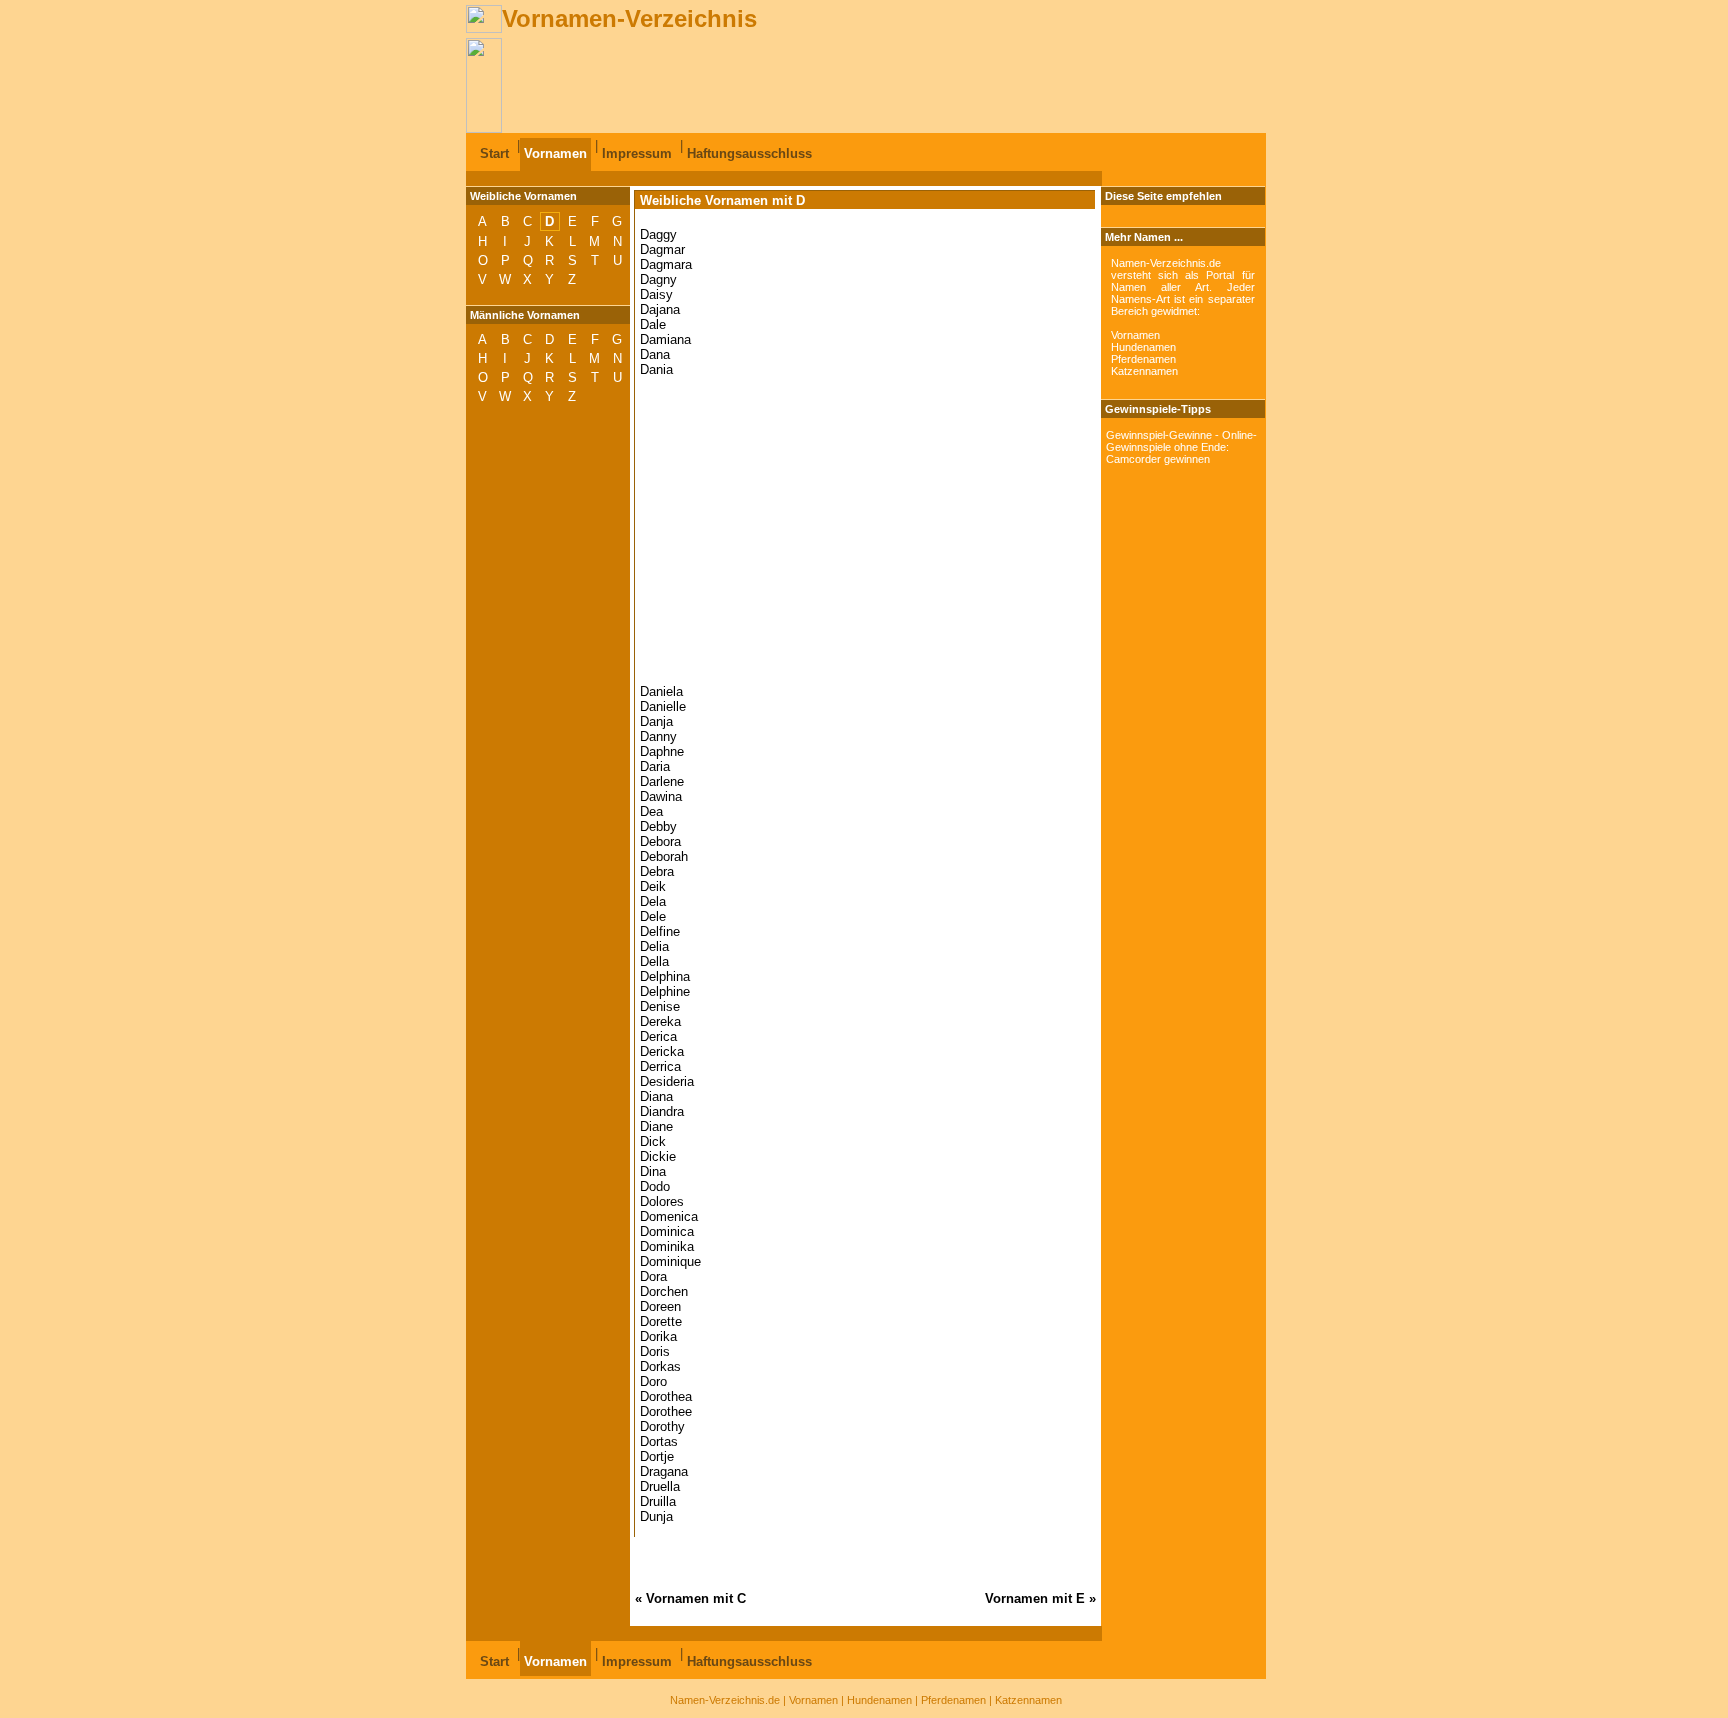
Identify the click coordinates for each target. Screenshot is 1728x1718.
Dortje (657, 1456)
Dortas (659, 1441)
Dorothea (666, 1396)
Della (654, 961)
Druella (660, 1486)
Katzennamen (1144, 371)
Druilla (658, 1501)
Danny (658, 736)
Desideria (667, 1081)
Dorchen (664, 1291)
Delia (654, 946)
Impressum (637, 153)
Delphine (665, 991)
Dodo (655, 1186)
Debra (657, 871)
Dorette (661, 1321)
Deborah (664, 856)
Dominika (667, 1246)
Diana (656, 1096)
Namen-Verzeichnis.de (725, 1700)
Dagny (658, 279)
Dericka (662, 1051)
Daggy (658, 234)
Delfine (660, 931)
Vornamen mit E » (1040, 1598)
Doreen (660, 1306)
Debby (658, 826)
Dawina (661, 796)
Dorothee (666, 1411)
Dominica (667, 1231)
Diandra (662, 1111)
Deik (653, 886)
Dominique (670, 1261)
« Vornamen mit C (690, 1598)
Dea (651, 811)
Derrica (660, 1066)
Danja (656, 721)
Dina (653, 1171)
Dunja (656, 1516)
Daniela (661, 691)
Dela (653, 901)
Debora (660, 841)
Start (494, 153)
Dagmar (662, 249)
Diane (656, 1126)
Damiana (665, 339)
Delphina (665, 976)
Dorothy (662, 1426)
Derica (658, 1036)
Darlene (662, 781)
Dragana (664, 1471)
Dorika (658, 1336)
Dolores (662, 1201)
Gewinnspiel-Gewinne (1159, 435)
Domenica (669, 1216)
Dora (653, 1276)
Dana (655, 354)
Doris (655, 1351)
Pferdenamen (1143, 359)
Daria (655, 766)
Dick (653, 1141)
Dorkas (660, 1366)
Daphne (662, 751)
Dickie (658, 1156)
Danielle (663, 706)
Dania (656, 369)
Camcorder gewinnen (1158, 459)
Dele (653, 916)
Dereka (660, 1021)
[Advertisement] (866, 83)
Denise (660, 1006)
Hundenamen (1143, 347)
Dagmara (666, 264)
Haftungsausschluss (749, 153)
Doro (653, 1381)
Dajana (660, 309)
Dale (653, 324)
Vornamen (555, 153)
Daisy (656, 294)
